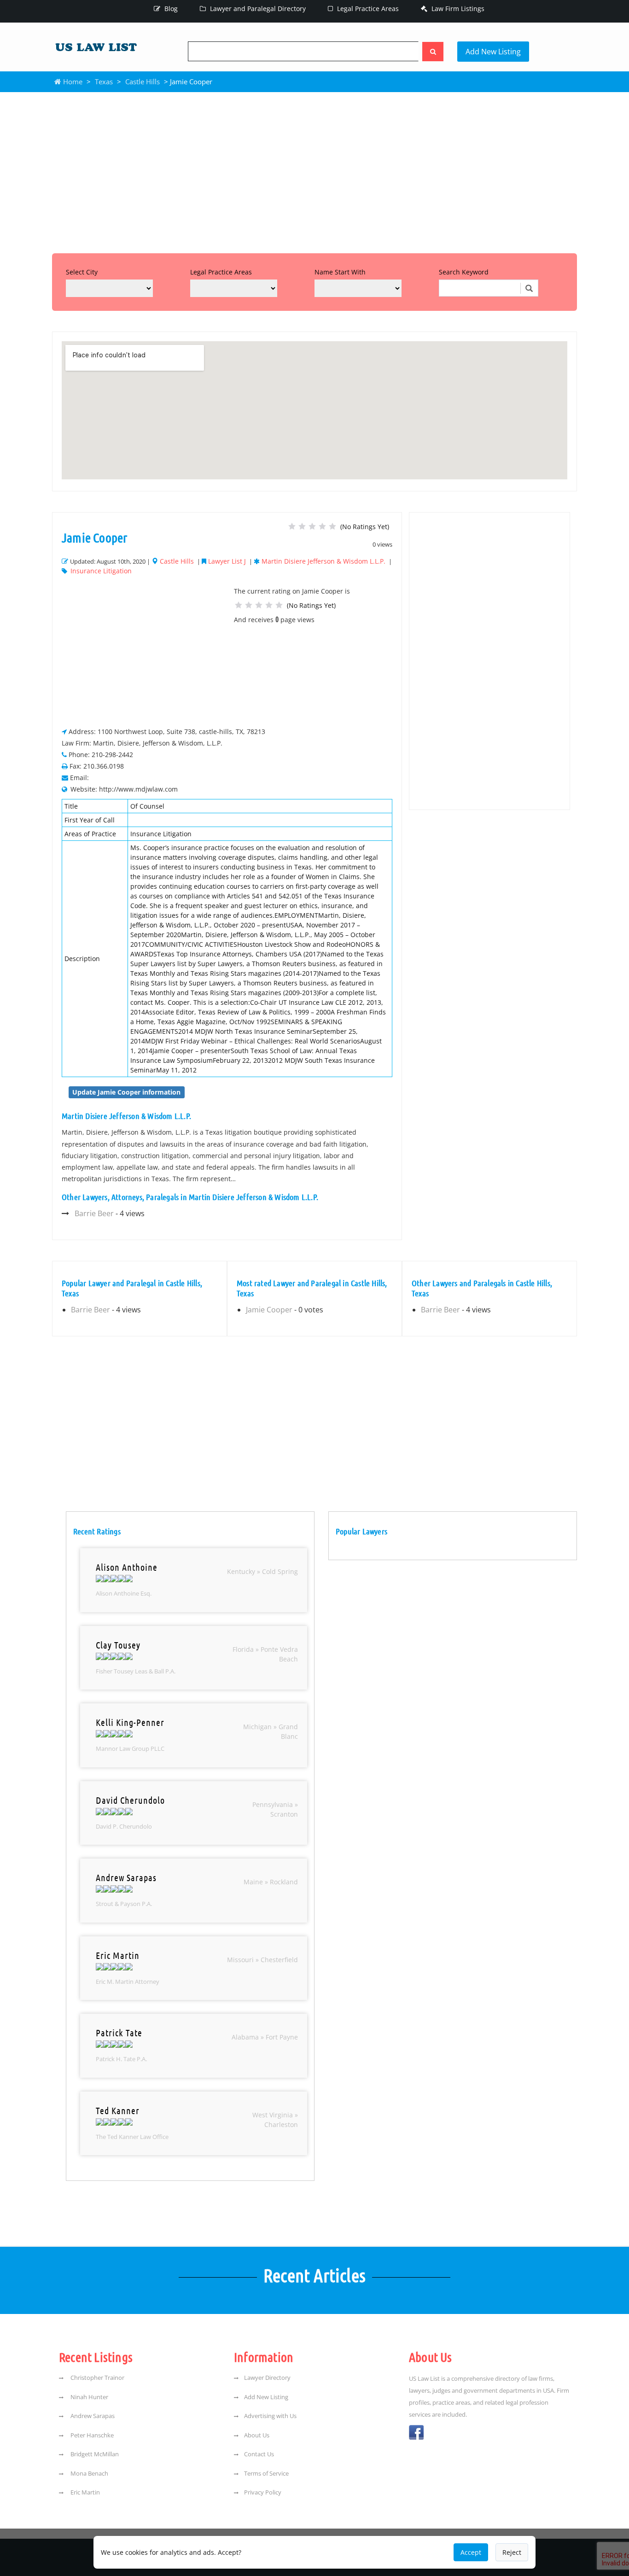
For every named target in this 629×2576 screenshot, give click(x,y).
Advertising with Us (270, 2416)
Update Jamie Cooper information (126, 1092)
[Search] (433, 52)
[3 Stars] (312, 526)
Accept (471, 2552)
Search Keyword (464, 272)
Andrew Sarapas (92, 2416)
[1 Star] (292, 526)
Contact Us (259, 2454)
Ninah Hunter (89, 2397)
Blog (170, 9)
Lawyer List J (227, 561)
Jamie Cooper (269, 1310)
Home (72, 82)
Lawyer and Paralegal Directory (257, 9)
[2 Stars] (302, 526)
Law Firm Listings (457, 9)
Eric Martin (84, 2492)
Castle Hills (143, 82)
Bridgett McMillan (94, 2454)
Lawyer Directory (267, 2378)
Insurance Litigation (101, 571)
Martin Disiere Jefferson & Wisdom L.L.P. (323, 561)
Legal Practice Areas (367, 9)
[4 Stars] (322, 526)
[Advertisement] (314, 170)
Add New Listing (493, 52)
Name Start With (340, 272)
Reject (512, 2552)
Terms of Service (266, 2473)
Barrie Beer (94, 1213)
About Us (257, 2435)
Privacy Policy (263, 2492)
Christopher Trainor (97, 2378)
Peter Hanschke (91, 2435)
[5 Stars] (332, 526)
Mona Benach (89, 2473)
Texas (104, 82)
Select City (82, 272)
